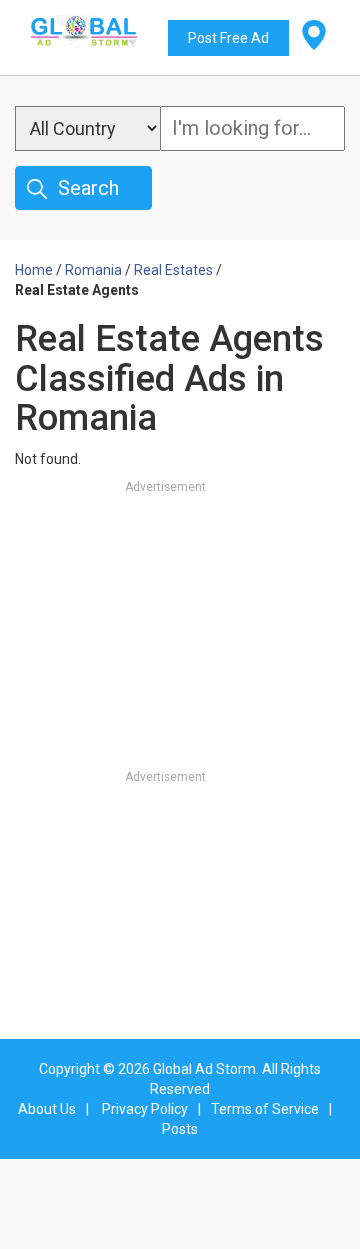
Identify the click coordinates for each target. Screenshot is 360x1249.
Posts (180, 1129)
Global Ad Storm (204, 1069)
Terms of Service (265, 1109)
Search (88, 188)
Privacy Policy (145, 1109)
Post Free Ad (228, 38)
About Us (47, 1109)
